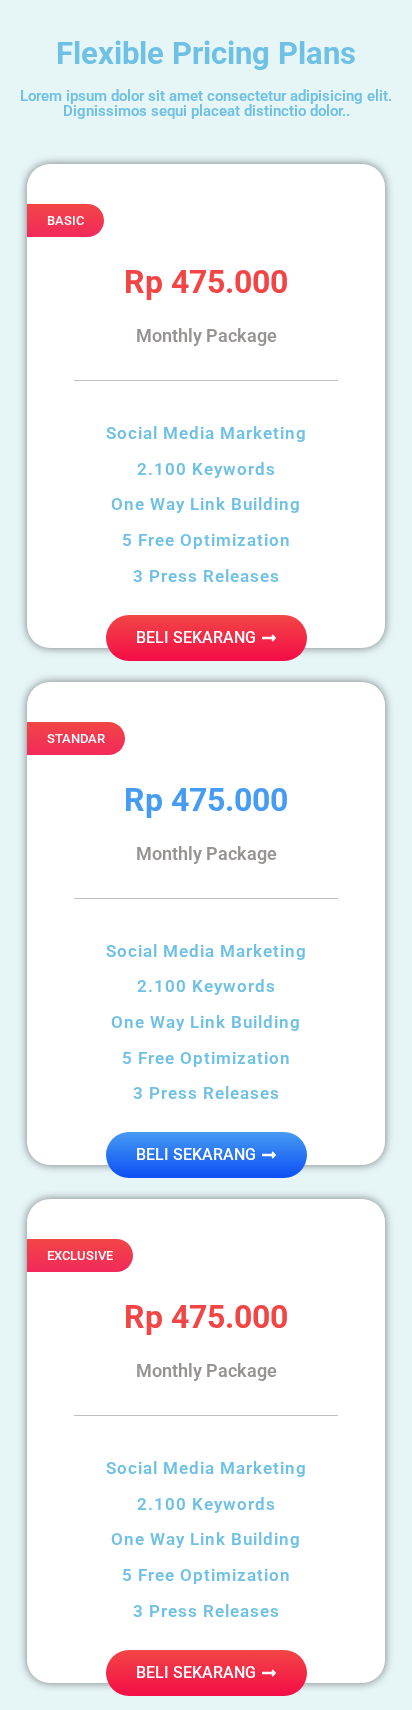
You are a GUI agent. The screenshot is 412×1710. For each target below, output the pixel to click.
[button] (65, 220)
